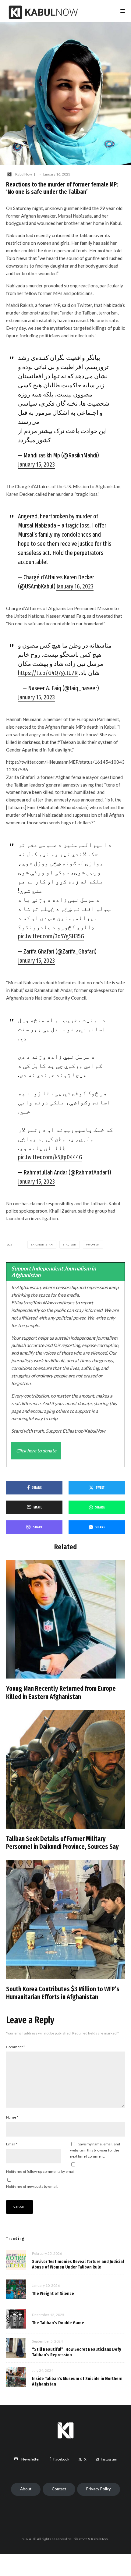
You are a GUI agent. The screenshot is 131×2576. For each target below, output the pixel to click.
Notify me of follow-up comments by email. (41, 2171)
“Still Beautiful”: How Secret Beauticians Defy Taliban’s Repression (77, 2352)
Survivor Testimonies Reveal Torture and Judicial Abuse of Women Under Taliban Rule (78, 2264)
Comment (16, 2047)
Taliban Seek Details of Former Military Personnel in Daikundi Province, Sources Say (62, 1843)
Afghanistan (43, 1245)
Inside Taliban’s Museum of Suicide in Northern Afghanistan (77, 2381)
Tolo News (17, 258)
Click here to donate (36, 1451)
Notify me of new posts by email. (32, 2186)
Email (12, 2144)
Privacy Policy (99, 2489)
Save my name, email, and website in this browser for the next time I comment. (95, 2150)
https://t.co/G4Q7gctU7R (48, 673)
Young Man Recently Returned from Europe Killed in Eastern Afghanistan (61, 1693)
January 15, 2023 (36, 464)
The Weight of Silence (53, 2294)
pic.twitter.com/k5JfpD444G (50, 1157)
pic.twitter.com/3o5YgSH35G (51, 936)
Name (12, 2117)
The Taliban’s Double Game (58, 2323)
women (94, 1245)
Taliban (70, 1245)
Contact (59, 2489)
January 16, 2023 (75, 586)
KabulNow (24, 174)
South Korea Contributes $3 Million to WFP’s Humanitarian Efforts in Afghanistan (63, 1993)
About (26, 2489)
